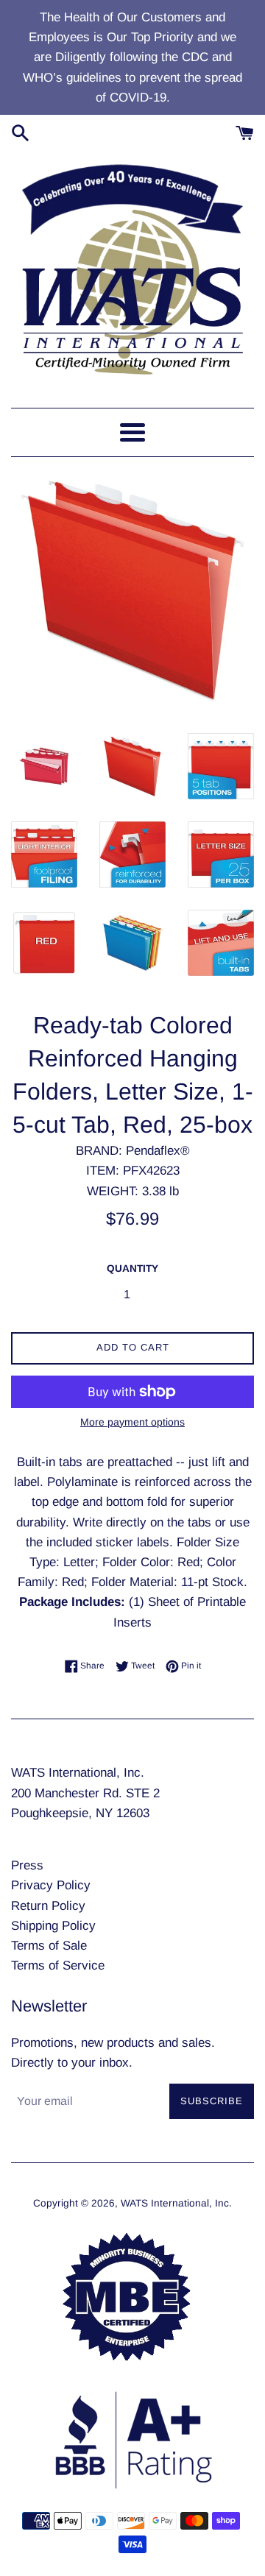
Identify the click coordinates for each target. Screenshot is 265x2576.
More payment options (132, 1422)
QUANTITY (132, 1268)
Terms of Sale (49, 1946)
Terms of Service (58, 1965)
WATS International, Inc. (176, 2203)
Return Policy (48, 1906)
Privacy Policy (51, 1885)
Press (27, 1865)
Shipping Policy (53, 1926)
